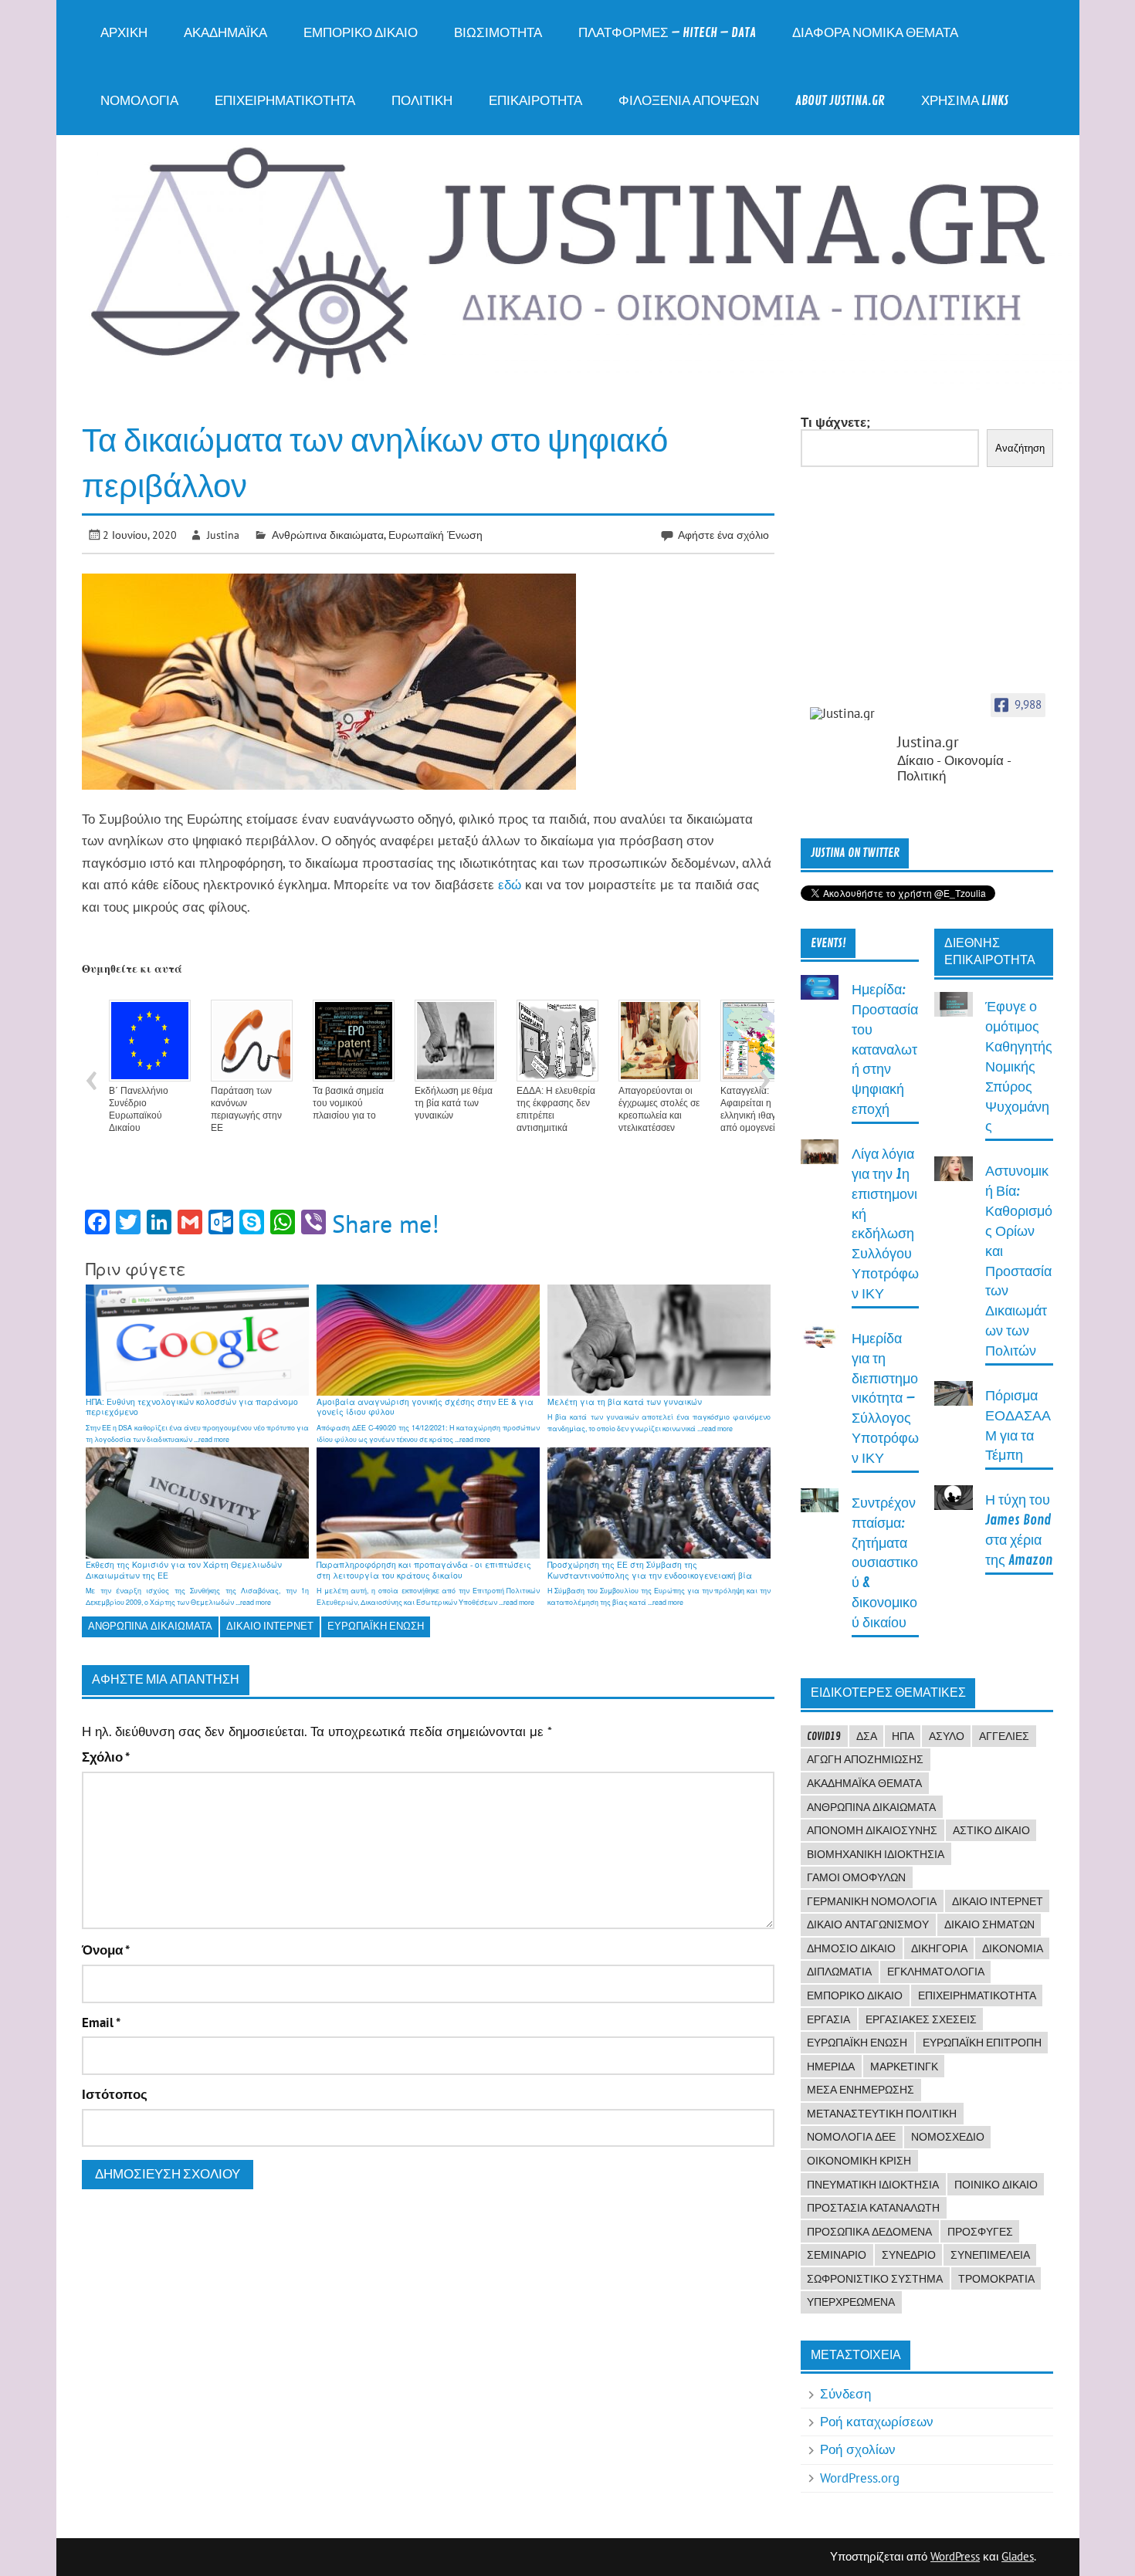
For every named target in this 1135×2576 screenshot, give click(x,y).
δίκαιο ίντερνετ (270, 1626)
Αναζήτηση (1020, 448)
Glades (1018, 2556)
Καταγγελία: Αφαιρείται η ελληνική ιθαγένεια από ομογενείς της (758, 1109)
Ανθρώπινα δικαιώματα (328, 535)
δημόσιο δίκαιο (851, 1948)
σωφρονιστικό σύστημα (875, 2279)
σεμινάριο (837, 2255)
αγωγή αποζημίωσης (865, 1759)
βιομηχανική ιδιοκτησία (876, 1854)
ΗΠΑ (903, 1736)
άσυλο (947, 1736)
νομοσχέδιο (948, 2137)
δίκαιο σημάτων (989, 1924)
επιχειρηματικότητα (977, 1995)
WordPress (955, 2556)
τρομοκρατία (996, 2279)
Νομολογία (139, 101)
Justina (223, 535)
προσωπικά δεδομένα (869, 2232)
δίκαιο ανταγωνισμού (868, 1924)
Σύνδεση (845, 2394)
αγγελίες (1004, 1736)
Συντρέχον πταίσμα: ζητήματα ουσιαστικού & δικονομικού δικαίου (885, 1563)
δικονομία (1013, 1948)
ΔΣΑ (867, 1736)
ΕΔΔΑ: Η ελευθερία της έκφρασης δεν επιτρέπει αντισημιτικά (556, 1109)
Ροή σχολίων (858, 2449)
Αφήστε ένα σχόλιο (723, 535)
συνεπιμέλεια (990, 2255)
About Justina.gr (840, 101)
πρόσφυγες (980, 2232)
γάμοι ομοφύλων (856, 1877)
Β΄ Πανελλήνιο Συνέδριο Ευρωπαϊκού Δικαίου (139, 1109)
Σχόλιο (106, 1757)
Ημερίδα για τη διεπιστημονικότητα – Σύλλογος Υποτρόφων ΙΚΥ (885, 1399)
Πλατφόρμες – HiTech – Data (667, 33)
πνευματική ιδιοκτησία (873, 2185)
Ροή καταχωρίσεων (877, 2422)
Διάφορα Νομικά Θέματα (875, 33)
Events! (828, 943)
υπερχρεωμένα (851, 2302)
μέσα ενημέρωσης (861, 2090)
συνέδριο (909, 2255)
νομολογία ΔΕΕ (851, 2137)
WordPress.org (860, 2478)
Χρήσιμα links (965, 101)
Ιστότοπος (115, 2095)
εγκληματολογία (936, 1972)
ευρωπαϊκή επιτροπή (982, 2043)
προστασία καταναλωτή (873, 2208)
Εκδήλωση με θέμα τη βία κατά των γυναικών (454, 1103)
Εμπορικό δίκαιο (361, 33)
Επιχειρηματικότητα (285, 101)
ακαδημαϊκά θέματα (864, 1783)
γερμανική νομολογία (872, 1901)
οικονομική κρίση (859, 2161)
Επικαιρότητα (535, 101)
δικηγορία (939, 1948)
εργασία (828, 2019)
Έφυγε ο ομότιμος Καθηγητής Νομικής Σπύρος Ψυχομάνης (1019, 1067)
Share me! (386, 1224)
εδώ (510, 885)
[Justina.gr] (849, 714)
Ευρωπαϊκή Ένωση (435, 535)
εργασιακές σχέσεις (921, 2019)
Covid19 (824, 1736)
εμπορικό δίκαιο (855, 1995)
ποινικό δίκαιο (996, 2185)
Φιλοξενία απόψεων (689, 101)
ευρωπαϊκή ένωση (376, 1626)
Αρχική (124, 33)
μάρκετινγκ (904, 2067)
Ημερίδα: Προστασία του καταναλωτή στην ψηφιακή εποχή (885, 1050)
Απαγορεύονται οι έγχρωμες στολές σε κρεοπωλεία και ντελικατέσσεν (659, 1109)
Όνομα (106, 1950)
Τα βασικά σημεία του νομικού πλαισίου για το (348, 1103)
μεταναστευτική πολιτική (882, 2114)
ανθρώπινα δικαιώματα (150, 1626)
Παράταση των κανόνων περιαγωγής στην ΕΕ (246, 1109)
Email (101, 2023)
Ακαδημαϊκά (225, 33)
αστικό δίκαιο (991, 1830)
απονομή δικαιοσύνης (872, 1830)
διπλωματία (839, 1972)
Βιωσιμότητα (498, 33)
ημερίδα (831, 2067)
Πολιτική (422, 101)
